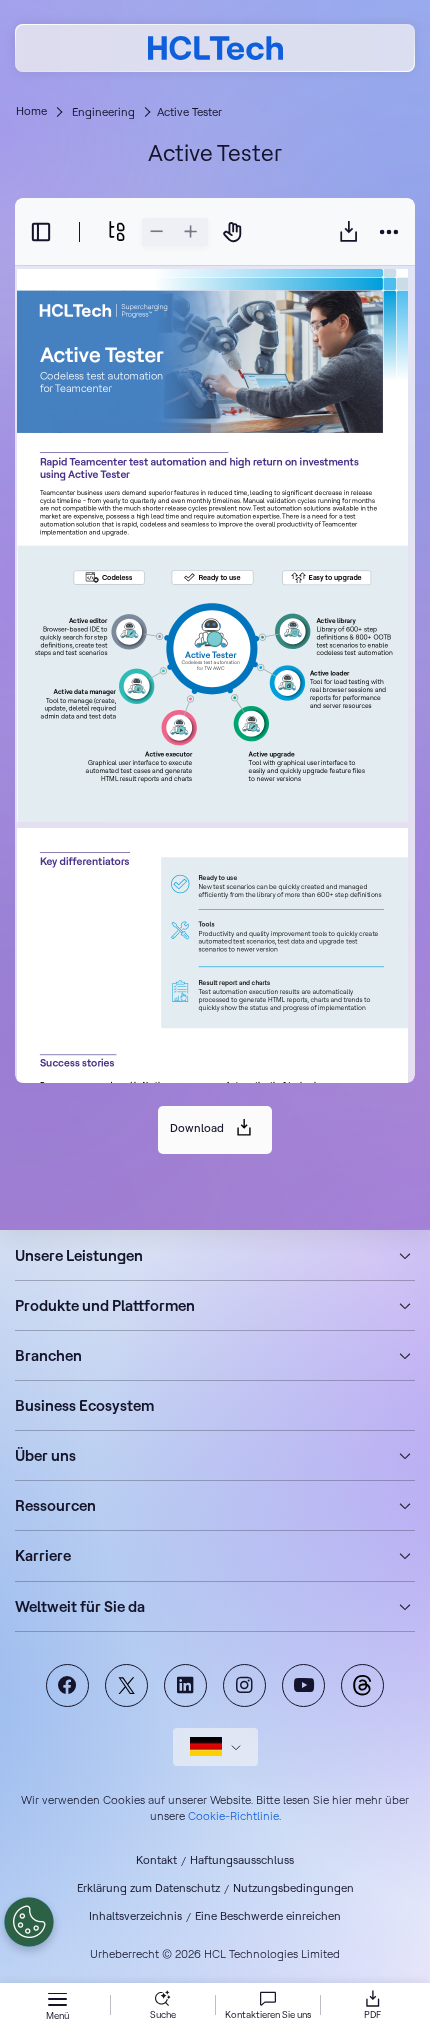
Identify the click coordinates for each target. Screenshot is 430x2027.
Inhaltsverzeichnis (135, 1916)
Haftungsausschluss (242, 1860)
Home (31, 111)
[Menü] (57, 2001)
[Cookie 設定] (29, 1922)
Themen (362, 1685)
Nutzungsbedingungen (293, 1888)
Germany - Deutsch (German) (215, 1747)
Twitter (126, 1685)
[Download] (349, 231)
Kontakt (156, 1860)
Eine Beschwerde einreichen (268, 1916)
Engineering (103, 112)
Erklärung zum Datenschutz (148, 1888)
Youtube (303, 1685)
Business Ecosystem (84, 1405)
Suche (163, 2014)
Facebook (67, 1685)
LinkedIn (185, 1685)
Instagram (244, 1685)
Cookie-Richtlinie (233, 1816)
